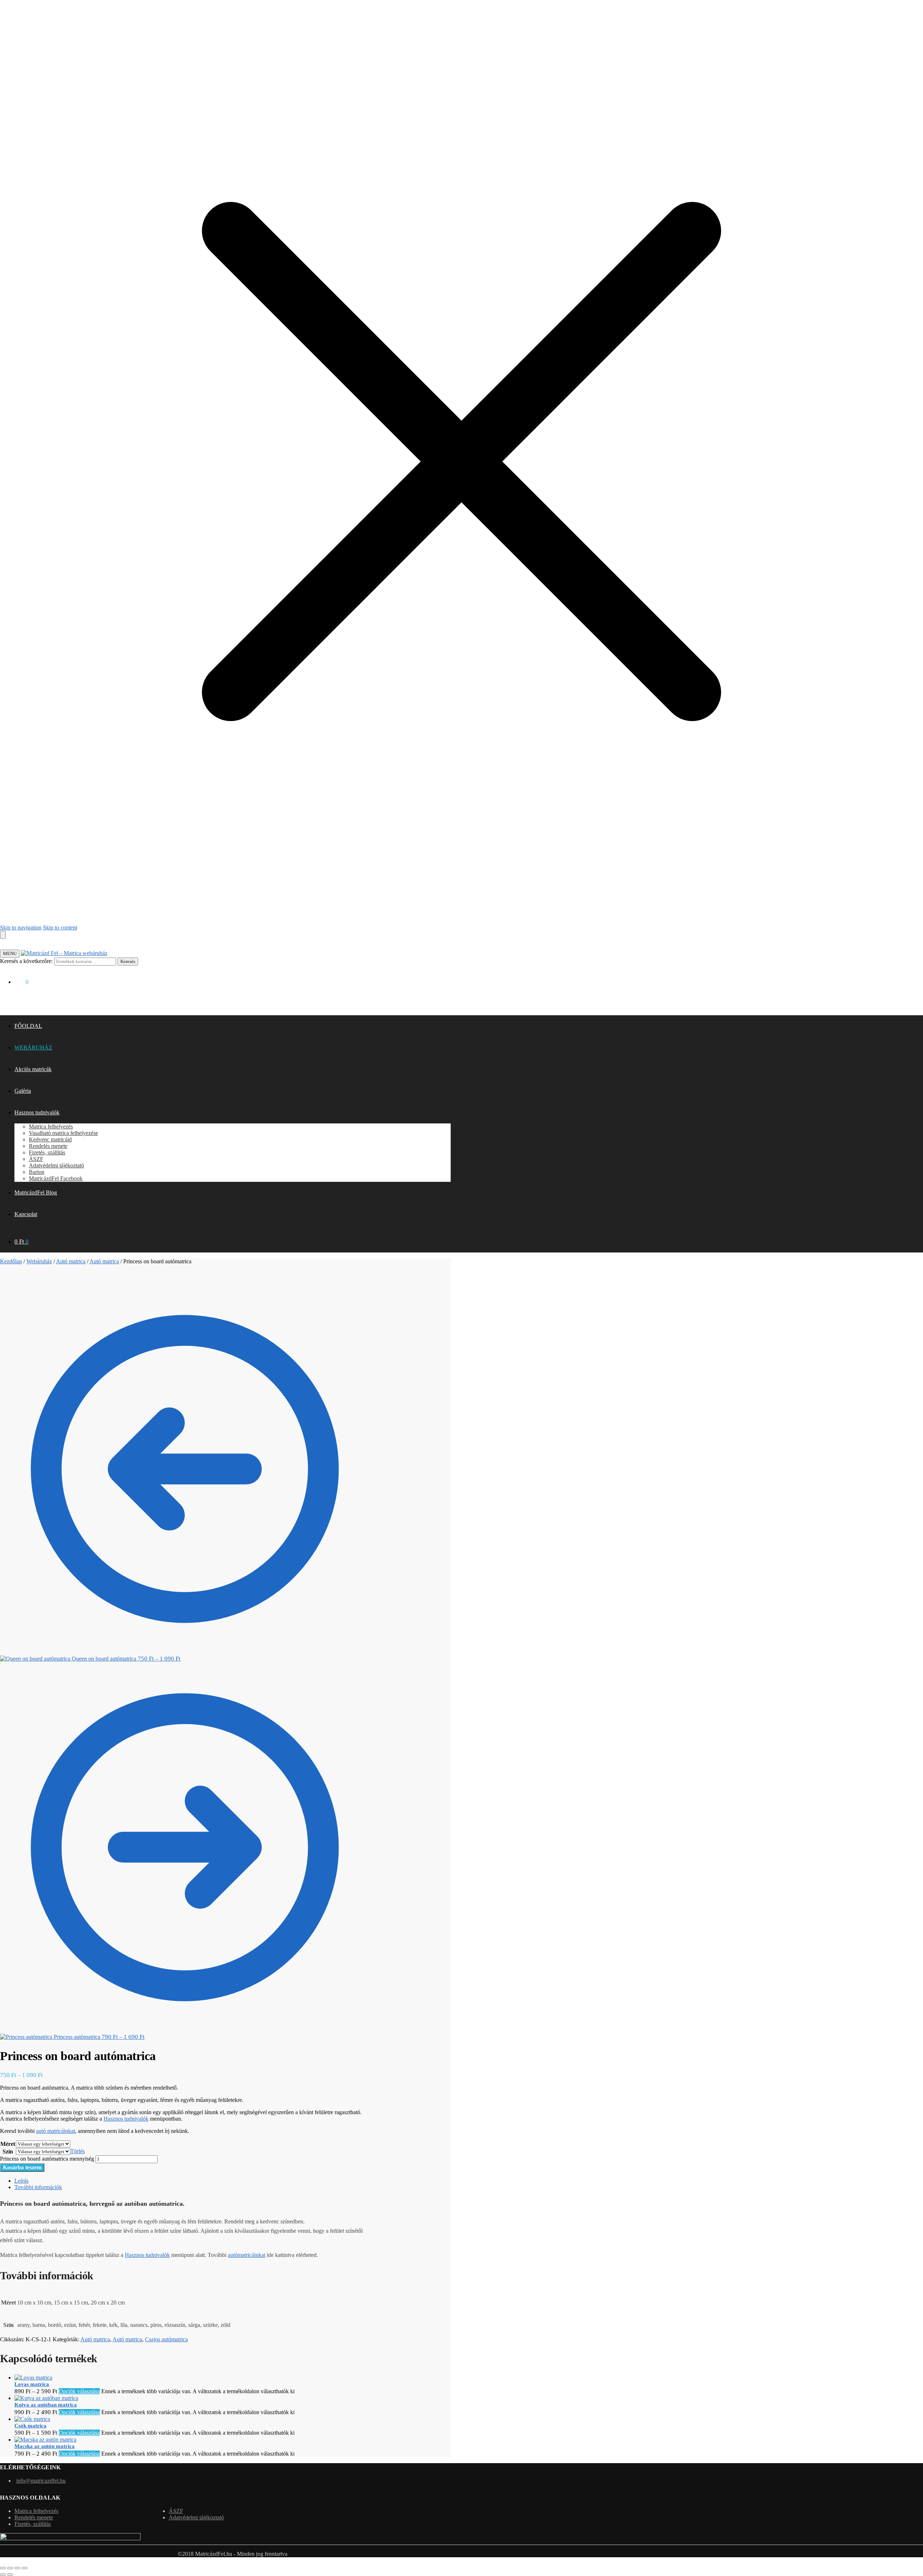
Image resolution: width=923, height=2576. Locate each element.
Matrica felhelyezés (36, 2511)
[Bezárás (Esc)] (25, 2568)
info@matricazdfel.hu (41, 2481)
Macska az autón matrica (45, 2446)
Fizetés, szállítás (33, 2524)
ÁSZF (176, 2511)
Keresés (128, 961)
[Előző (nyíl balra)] (3, 2575)
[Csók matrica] (32, 2419)
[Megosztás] (17, 2568)
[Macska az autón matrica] (45, 2440)
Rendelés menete (34, 2517)
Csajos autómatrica (166, 2339)
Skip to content (60, 927)
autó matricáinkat (56, 2131)
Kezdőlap (11, 1261)
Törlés (78, 2151)
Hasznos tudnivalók (126, 2119)
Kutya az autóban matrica (46, 2405)
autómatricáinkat (247, 2255)
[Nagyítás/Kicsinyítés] (3, 2568)
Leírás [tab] (21, 2181)
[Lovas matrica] (33, 2378)
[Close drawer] (3, 935)
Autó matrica (71, 1261)
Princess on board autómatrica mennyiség (47, 2159)
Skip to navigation (21, 927)
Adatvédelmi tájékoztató (196, 2517)
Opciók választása (79, 2391)
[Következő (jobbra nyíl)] (10, 2575)
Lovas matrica (32, 2384)
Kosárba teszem (22, 2167)
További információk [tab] (38, 2187)
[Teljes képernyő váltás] (10, 2568)
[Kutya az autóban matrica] (46, 2398)
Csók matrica (30, 2426)
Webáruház (39, 1261)
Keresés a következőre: (26, 961)
